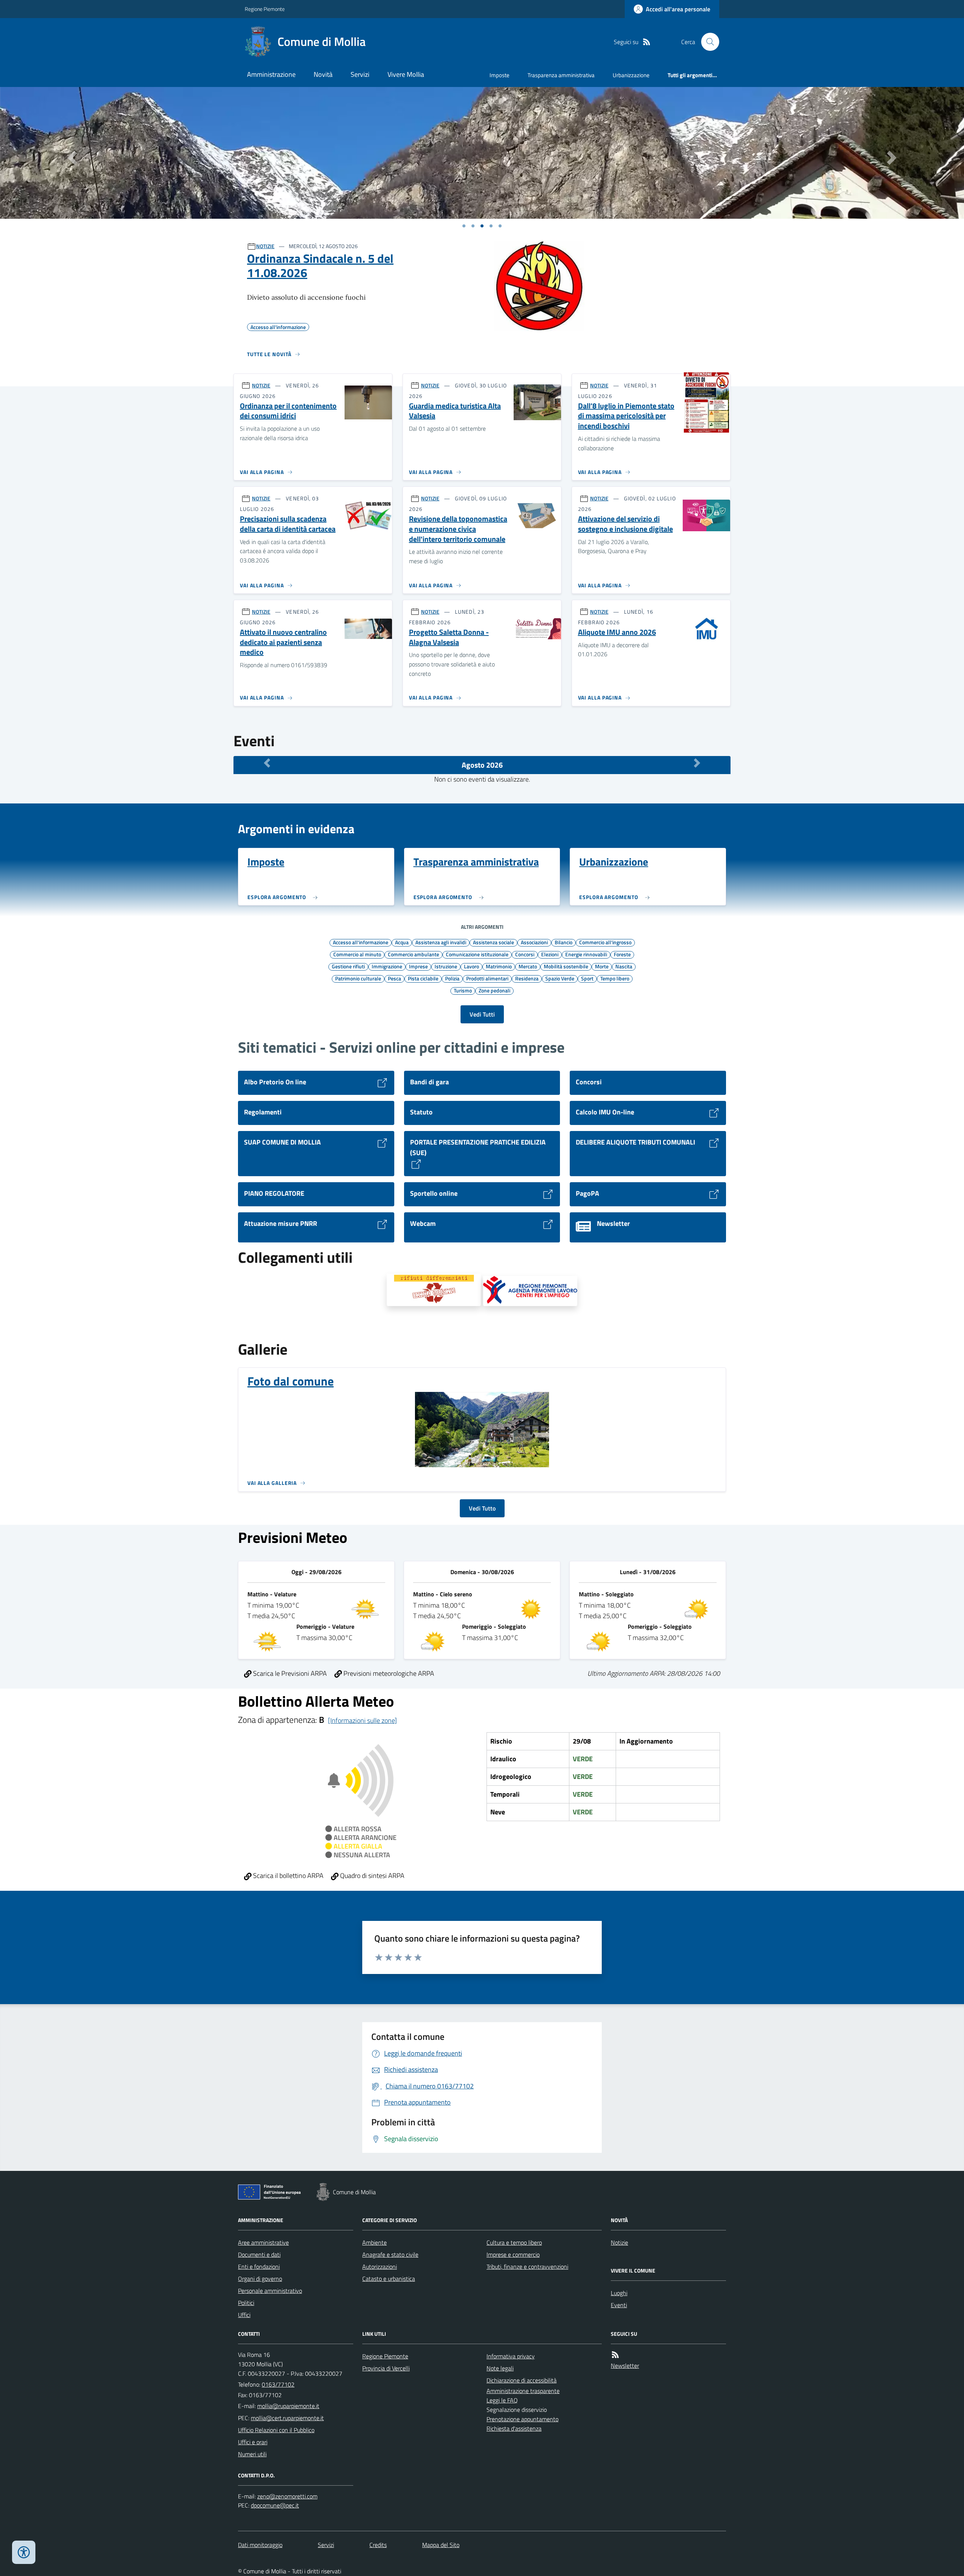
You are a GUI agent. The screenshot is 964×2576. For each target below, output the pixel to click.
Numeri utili (252, 2454)
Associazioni (534, 942)
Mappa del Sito (441, 2545)
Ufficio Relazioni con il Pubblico (276, 2430)
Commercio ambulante (413, 954)
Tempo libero (615, 978)
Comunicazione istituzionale (477, 954)
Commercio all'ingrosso (605, 942)
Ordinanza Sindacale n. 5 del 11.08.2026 (320, 266)
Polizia (452, 978)
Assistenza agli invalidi (441, 942)
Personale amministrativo (270, 2291)
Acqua (402, 942)
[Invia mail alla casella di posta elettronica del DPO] (287, 2496)
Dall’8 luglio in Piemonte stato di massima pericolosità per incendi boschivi (626, 416)
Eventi (619, 2305)
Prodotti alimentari (487, 978)
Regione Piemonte (265, 9)
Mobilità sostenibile (566, 966)
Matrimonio (499, 966)
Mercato (528, 966)
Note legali (500, 2368)
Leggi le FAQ (502, 2400)
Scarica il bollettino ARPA (288, 1876)
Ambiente (374, 2242)
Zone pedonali (494, 990)
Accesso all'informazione (361, 942)
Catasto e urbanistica (389, 2279)
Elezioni (550, 954)
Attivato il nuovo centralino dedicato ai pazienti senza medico (283, 642)
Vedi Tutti (482, 1014)
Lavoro (471, 966)
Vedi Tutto (482, 1508)
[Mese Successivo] (697, 763)
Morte (602, 966)
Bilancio (564, 942)
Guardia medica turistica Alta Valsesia (455, 411)
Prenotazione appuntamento (522, 2419)
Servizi (360, 74)
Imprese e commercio (513, 2254)
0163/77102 (278, 2384)
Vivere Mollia (406, 74)
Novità (323, 74)
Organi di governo (260, 2279)
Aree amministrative (263, 2242)
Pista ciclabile (423, 978)
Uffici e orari (253, 2442)
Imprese (418, 966)
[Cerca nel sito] (707, 42)
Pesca (394, 978)
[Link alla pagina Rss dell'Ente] (615, 2355)
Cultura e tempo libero (514, 2242)
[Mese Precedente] (267, 763)
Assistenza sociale (493, 942)
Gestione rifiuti (348, 966)
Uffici (244, 2315)
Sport (587, 978)
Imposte (500, 75)
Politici (246, 2303)
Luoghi (619, 2293)
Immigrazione (387, 966)
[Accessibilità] (24, 2552)
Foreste (622, 954)
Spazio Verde (560, 978)
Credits (378, 2545)
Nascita (624, 966)
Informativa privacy (511, 2356)
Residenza (527, 978)
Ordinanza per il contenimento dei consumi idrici (288, 411)
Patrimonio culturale (358, 978)
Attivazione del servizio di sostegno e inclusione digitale (625, 524)
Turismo (463, 990)
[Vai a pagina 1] (464, 226)
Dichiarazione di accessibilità (522, 2380)
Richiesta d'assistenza (514, 2428)
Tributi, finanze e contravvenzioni (527, 2267)
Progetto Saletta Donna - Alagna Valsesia (449, 637)
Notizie (619, 2242)
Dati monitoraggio (260, 2545)
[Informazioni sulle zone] (362, 1720)
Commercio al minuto (357, 954)
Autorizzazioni (380, 2267)
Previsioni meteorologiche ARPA (388, 1673)
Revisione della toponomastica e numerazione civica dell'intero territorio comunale (458, 529)
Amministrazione (271, 74)
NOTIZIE (265, 246)
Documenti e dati (259, 2254)
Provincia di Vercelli (386, 2368)
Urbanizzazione (631, 75)
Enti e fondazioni (259, 2267)
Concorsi (525, 954)
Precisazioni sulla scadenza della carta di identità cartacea (288, 524)
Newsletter (625, 2366)
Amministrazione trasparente (523, 2391)
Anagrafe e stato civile (390, 2254)
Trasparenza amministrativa (561, 75)
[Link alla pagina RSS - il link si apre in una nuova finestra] (647, 42)
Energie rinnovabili (586, 954)
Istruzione (446, 966)
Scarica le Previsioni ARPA (289, 1673)
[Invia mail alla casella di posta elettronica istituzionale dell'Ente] (288, 2406)
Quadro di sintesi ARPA (371, 1876)
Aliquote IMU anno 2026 (617, 632)
